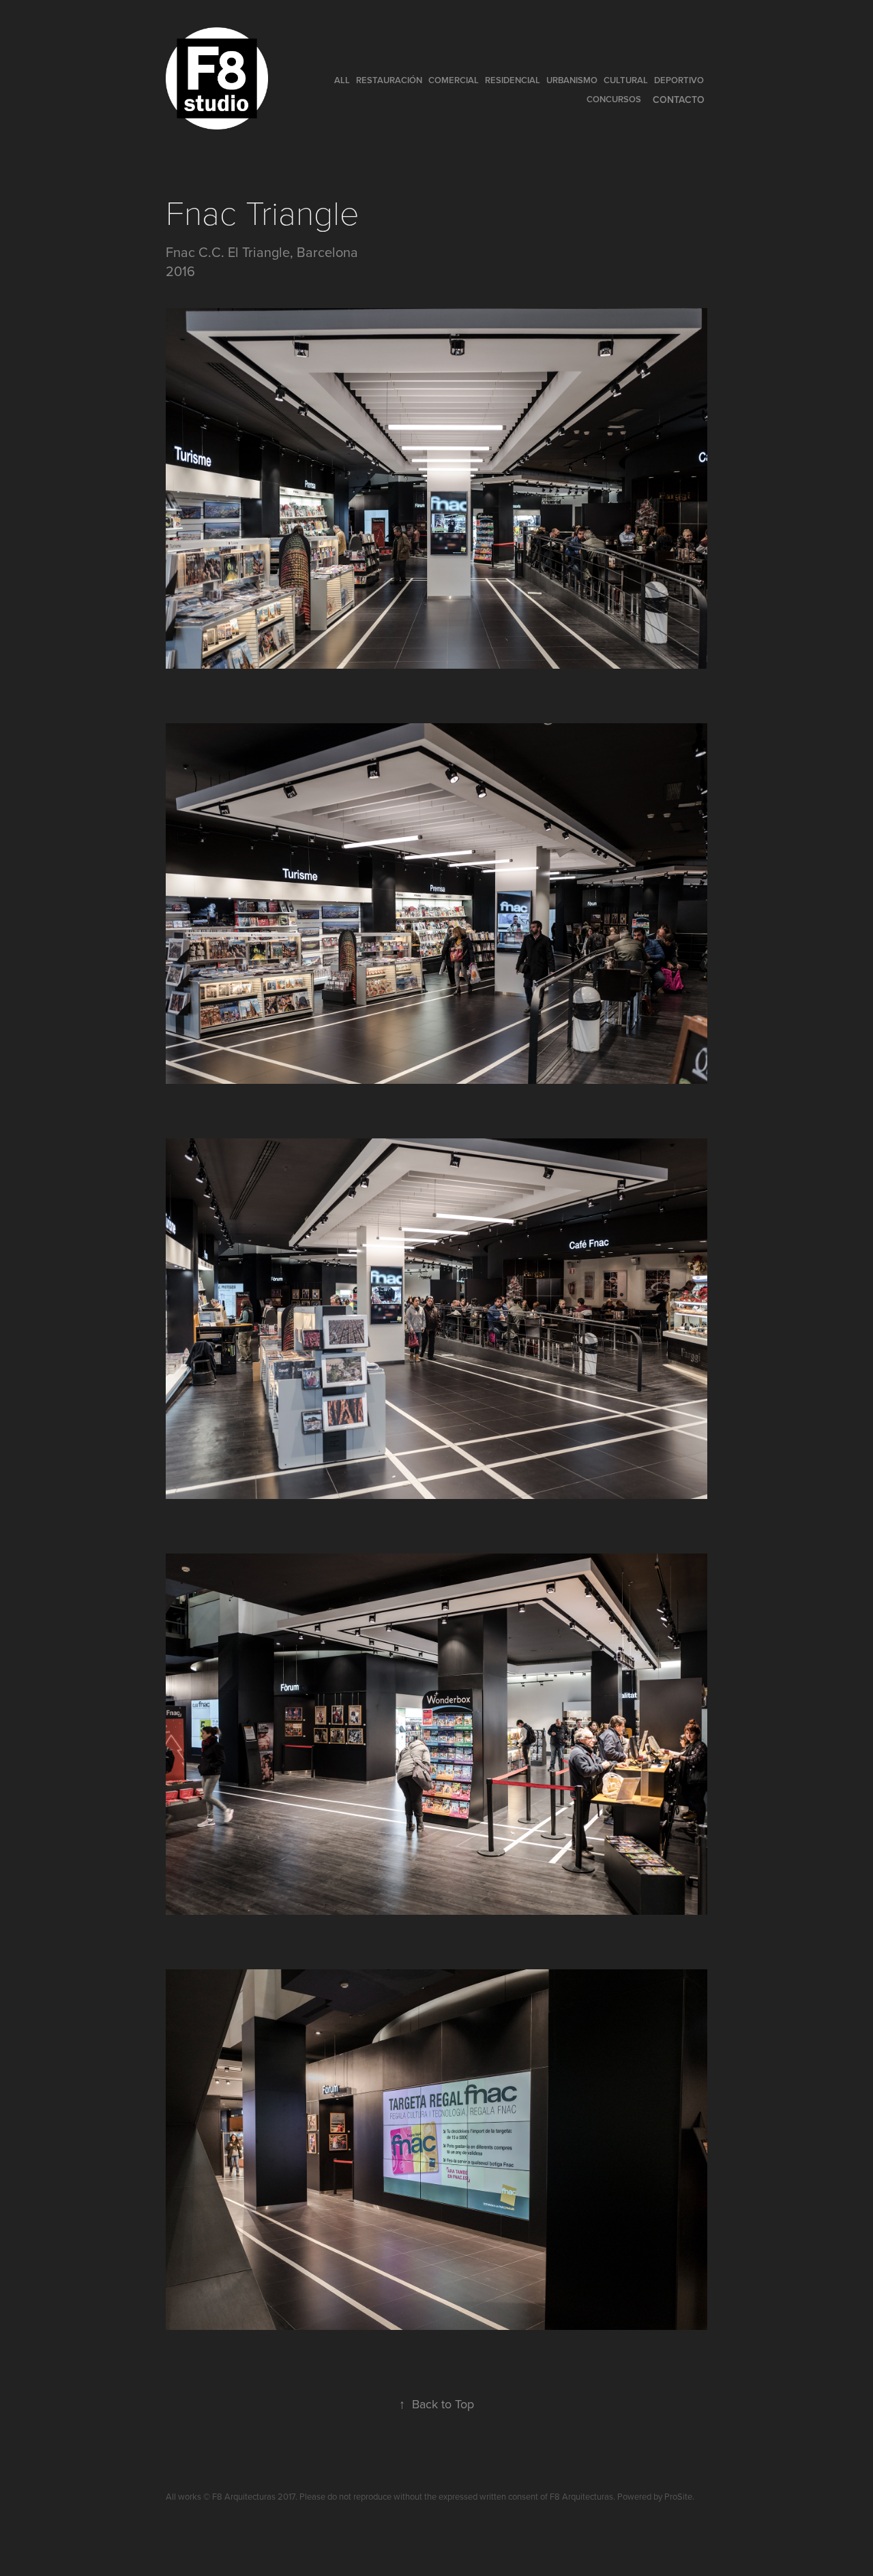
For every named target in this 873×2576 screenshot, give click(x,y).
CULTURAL (626, 80)
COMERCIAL (454, 80)
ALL (342, 80)
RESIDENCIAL (513, 80)
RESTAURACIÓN (389, 80)
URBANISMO (572, 80)
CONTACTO (679, 100)
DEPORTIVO (679, 80)
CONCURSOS (614, 99)
